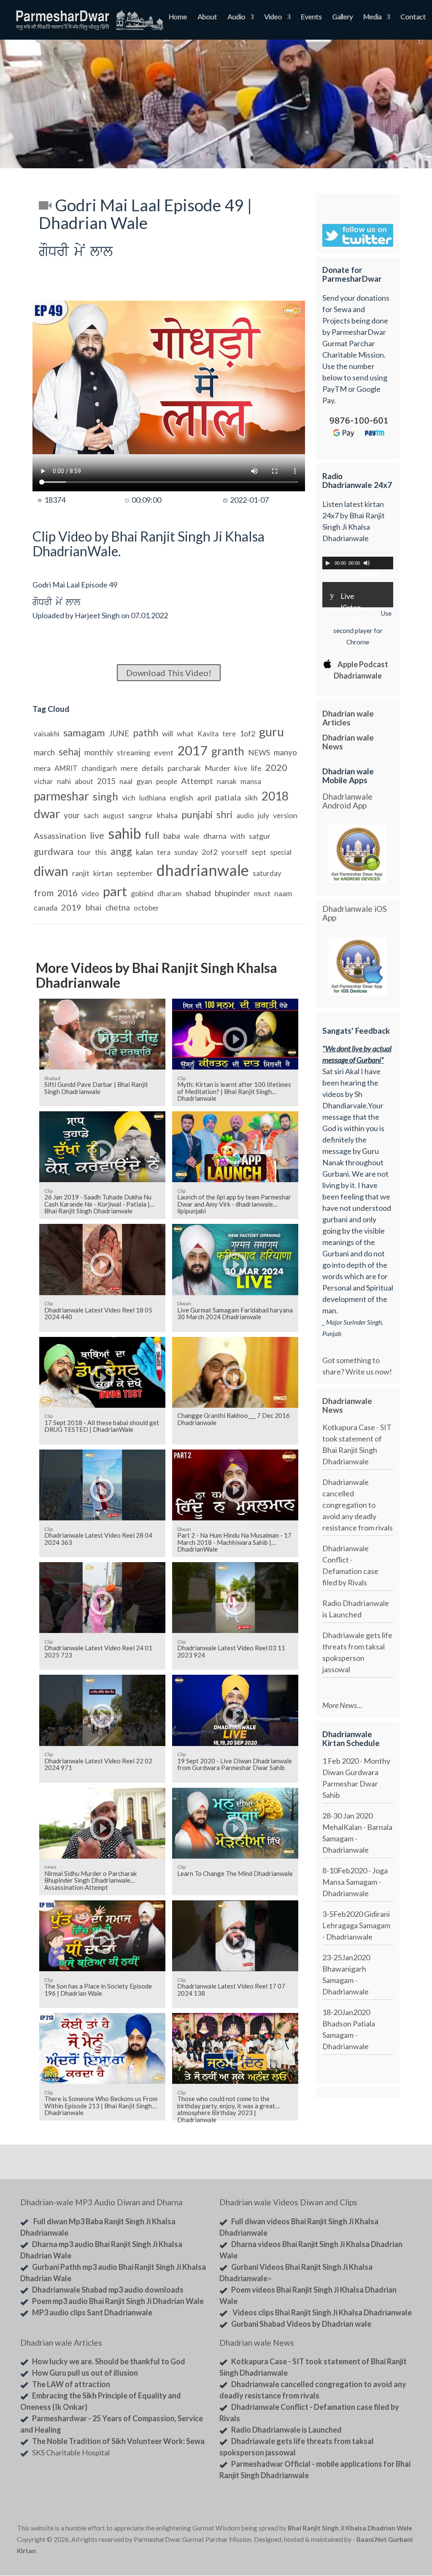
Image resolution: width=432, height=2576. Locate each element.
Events (311, 18)
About (207, 18)
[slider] (373, 573)
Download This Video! (169, 673)
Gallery (342, 18)
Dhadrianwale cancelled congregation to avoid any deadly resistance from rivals (358, 1505)
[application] (358, 563)
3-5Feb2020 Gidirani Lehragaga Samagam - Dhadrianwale (356, 1925)
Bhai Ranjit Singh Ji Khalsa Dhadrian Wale (350, 2528)
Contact (413, 18)
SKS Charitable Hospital (71, 2452)
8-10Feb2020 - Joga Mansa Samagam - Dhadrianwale (355, 1882)
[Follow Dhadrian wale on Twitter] (393, 2510)
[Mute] (367, 563)
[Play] (328, 563)
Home (178, 18)
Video (273, 18)
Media (372, 18)
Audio (236, 18)
